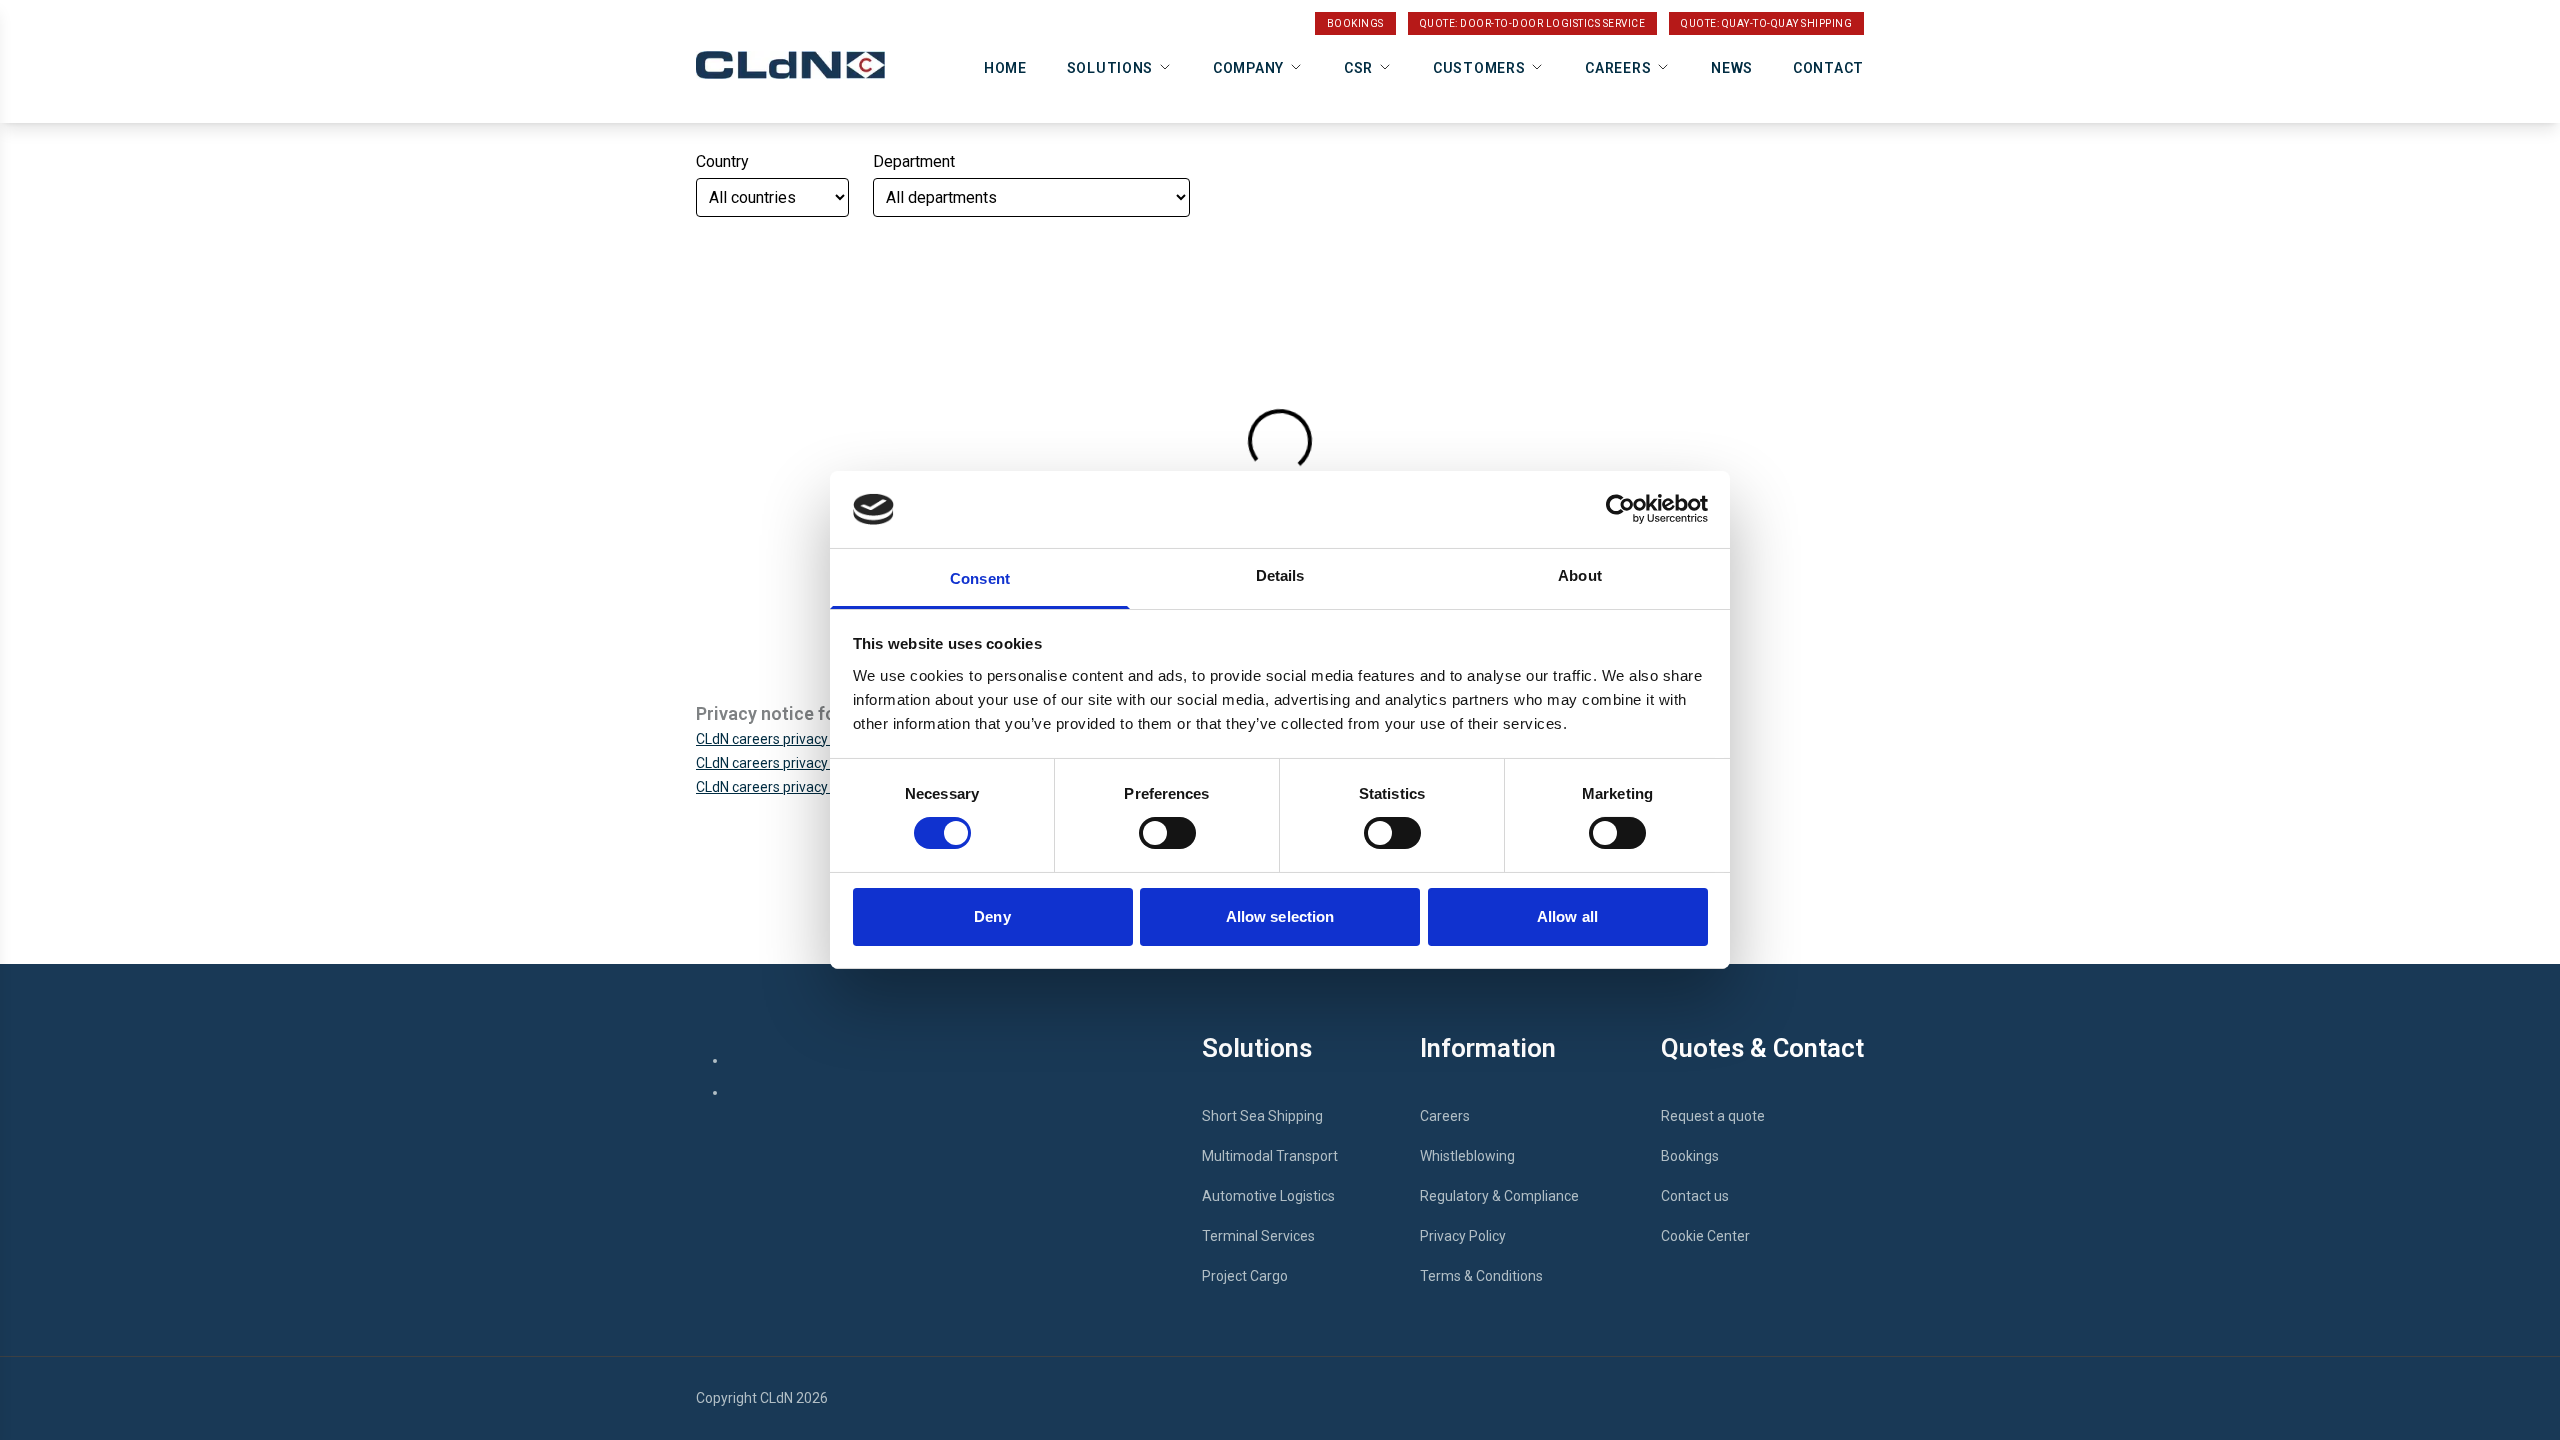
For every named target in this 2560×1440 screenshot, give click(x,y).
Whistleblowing (1467, 1156)
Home (1005, 68)
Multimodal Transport (1270, 1156)
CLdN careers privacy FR (771, 763)
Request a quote (1713, 1116)
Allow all (1567, 916)
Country (722, 161)
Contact (1828, 68)
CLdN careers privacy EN (772, 739)
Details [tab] (1280, 575)
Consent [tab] (980, 578)
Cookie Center (1705, 1236)
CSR (1358, 68)
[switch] (1167, 833)
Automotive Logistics (1268, 1196)
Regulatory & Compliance (1499, 1196)
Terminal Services (1258, 1236)
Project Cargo (1245, 1276)
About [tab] (1580, 575)
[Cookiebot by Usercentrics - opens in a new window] (1620, 509)
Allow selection (1280, 916)
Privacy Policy (1463, 1236)
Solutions (1110, 68)
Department (914, 161)
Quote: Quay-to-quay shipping (1766, 23)
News (1732, 68)
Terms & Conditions (1481, 1276)
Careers (1618, 68)
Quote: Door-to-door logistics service (1533, 23)
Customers (1479, 68)
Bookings (1355, 23)
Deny (992, 916)
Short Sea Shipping (1262, 1116)
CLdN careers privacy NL (771, 787)
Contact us (1695, 1196)
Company (1248, 68)
